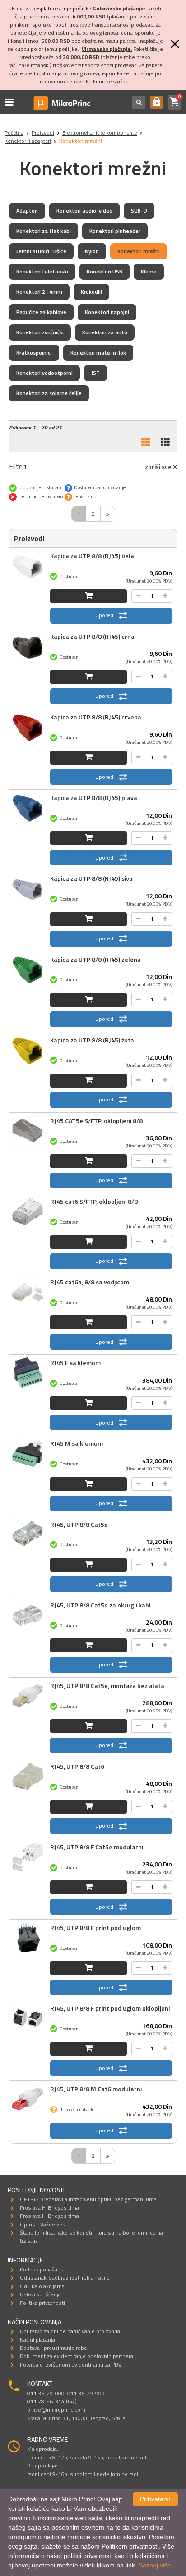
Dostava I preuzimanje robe (53, 2348)
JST (95, 373)
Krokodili (91, 292)
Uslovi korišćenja (40, 2294)
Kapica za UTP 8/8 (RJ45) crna (92, 636)
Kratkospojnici (34, 353)
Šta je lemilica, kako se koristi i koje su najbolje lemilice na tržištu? (91, 2237)
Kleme (149, 271)
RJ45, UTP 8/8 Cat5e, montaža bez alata (107, 1686)
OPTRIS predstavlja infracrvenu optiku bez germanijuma (88, 2199)
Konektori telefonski (42, 271)
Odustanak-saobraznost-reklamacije (65, 2278)
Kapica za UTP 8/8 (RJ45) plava (94, 798)
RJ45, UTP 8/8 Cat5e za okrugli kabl (100, 1605)
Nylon (92, 251)
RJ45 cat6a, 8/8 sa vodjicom (90, 1282)
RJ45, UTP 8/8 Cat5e (79, 1524)
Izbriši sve (158, 467)
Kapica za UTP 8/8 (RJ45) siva (91, 878)
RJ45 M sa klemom (77, 1443)
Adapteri (27, 211)
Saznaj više (155, 2565)
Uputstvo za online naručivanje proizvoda (70, 2331)
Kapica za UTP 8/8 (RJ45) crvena (96, 717)
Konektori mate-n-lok (98, 353)
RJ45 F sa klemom (75, 1363)
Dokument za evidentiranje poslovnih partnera (77, 2356)
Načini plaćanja (37, 2340)
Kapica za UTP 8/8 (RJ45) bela (92, 556)
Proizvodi (43, 133)
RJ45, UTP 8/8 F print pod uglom (95, 1927)
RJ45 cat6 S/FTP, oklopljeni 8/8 (94, 1201)
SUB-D (139, 211)
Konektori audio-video (84, 211)
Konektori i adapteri (28, 141)
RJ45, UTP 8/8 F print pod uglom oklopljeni (110, 2008)
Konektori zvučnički (40, 332)
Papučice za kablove (41, 312)
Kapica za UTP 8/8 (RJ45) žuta (92, 1040)
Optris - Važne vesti (44, 2224)
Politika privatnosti (42, 2303)
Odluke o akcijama (42, 2286)
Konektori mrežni (139, 251)
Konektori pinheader (115, 231)
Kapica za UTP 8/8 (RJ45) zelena (95, 959)
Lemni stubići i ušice (41, 251)
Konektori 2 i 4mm (39, 292)
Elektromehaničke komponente (100, 133)
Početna (14, 133)
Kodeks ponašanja (42, 2269)
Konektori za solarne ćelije (49, 393)
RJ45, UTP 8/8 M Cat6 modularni (96, 2089)
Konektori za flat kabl (44, 231)
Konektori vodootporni (44, 373)
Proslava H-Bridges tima (49, 2208)
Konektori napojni (107, 312)
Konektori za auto (105, 332)
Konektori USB (105, 271)
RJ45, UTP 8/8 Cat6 (77, 1766)
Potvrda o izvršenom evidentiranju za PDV (71, 2364)
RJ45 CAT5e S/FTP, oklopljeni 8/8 (96, 1121)
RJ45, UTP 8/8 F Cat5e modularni (97, 1847)
